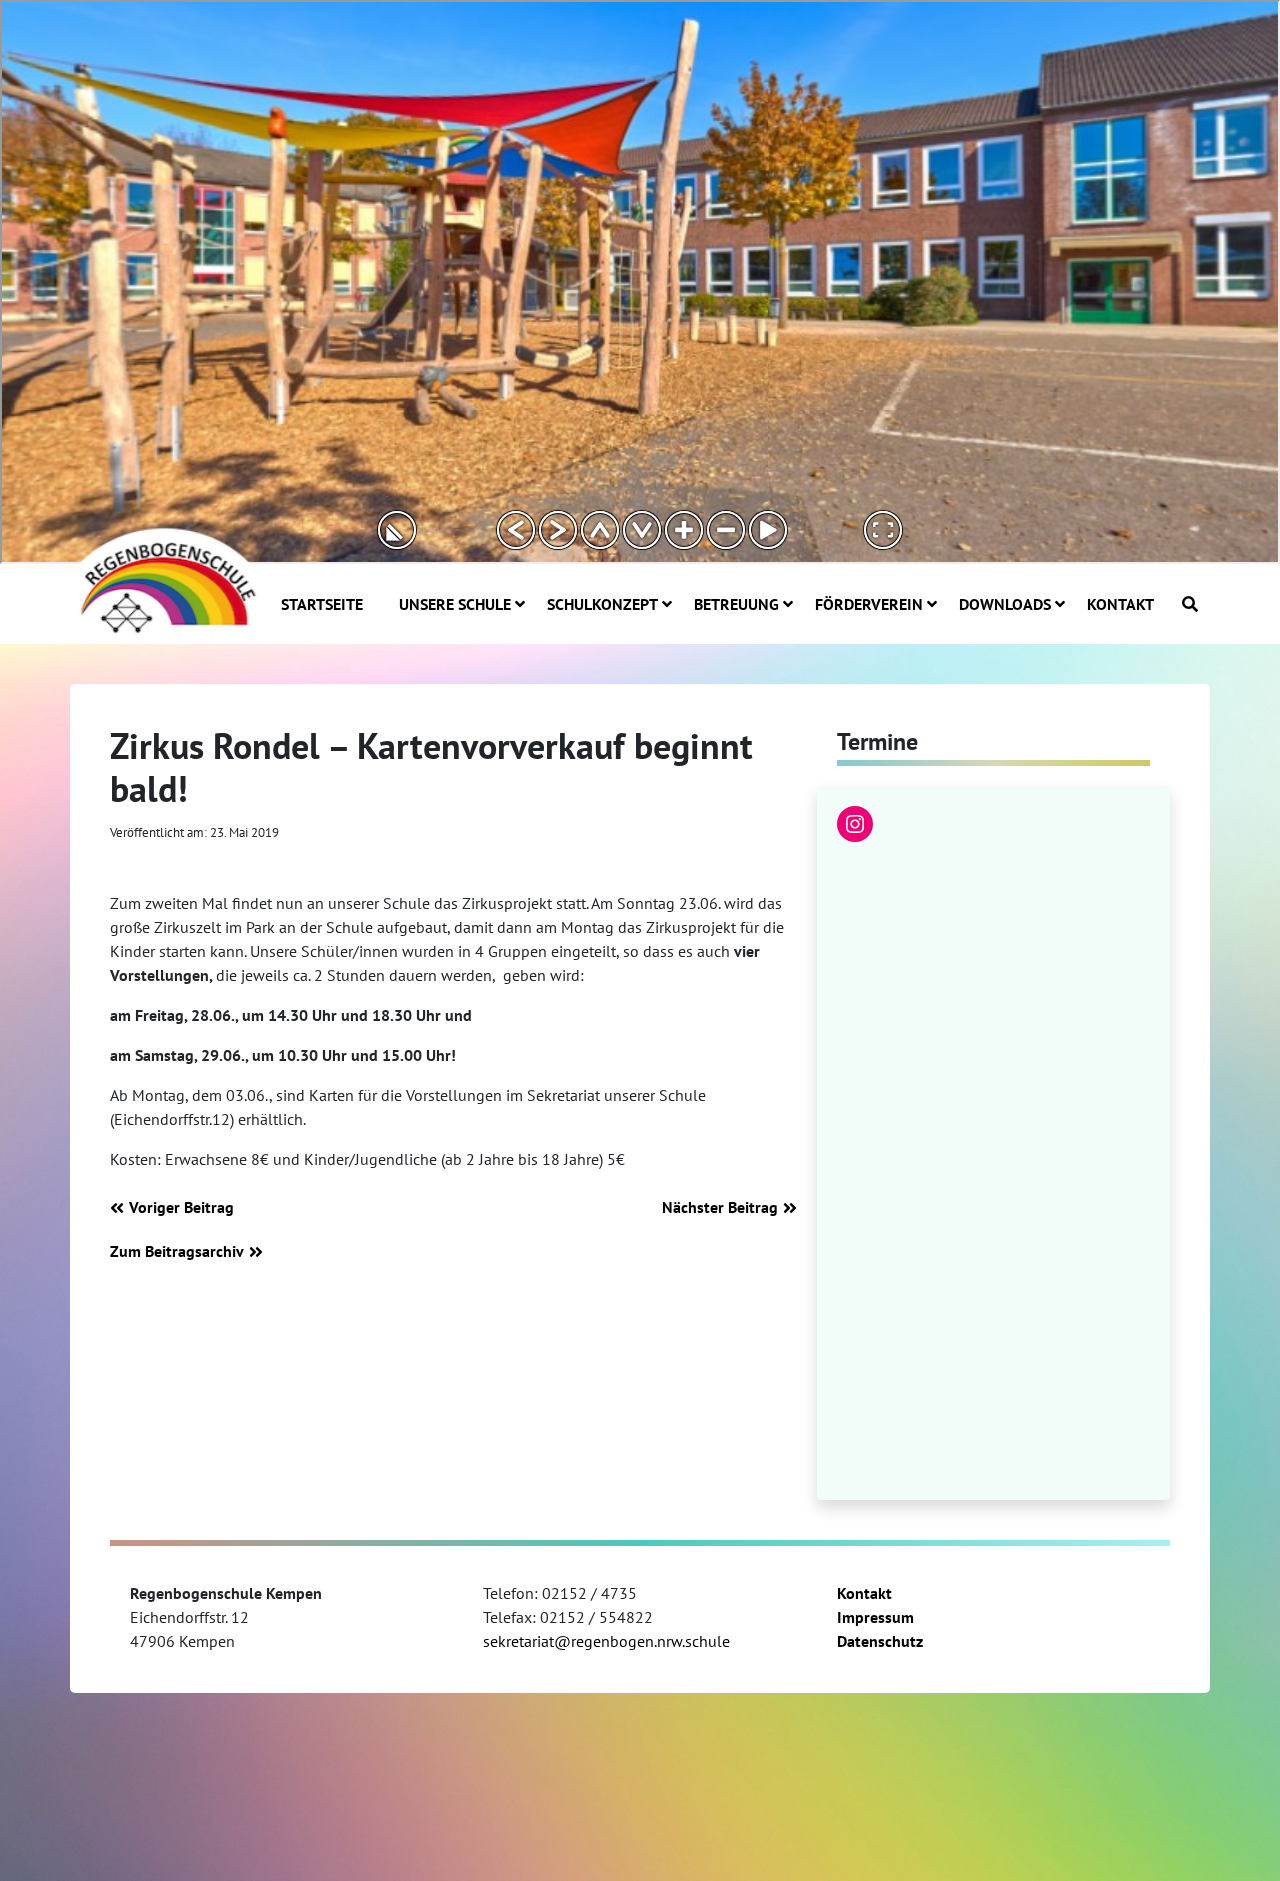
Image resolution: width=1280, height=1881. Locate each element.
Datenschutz (880, 1641)
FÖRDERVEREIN (869, 604)
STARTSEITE (322, 604)
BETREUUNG (736, 604)
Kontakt (864, 1593)
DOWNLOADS (1005, 604)
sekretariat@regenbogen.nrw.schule (606, 1641)
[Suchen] (1190, 604)
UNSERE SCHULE (455, 604)
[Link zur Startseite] (165, 579)
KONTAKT (1120, 604)
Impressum (875, 1617)
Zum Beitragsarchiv (177, 1251)
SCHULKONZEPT (602, 604)
